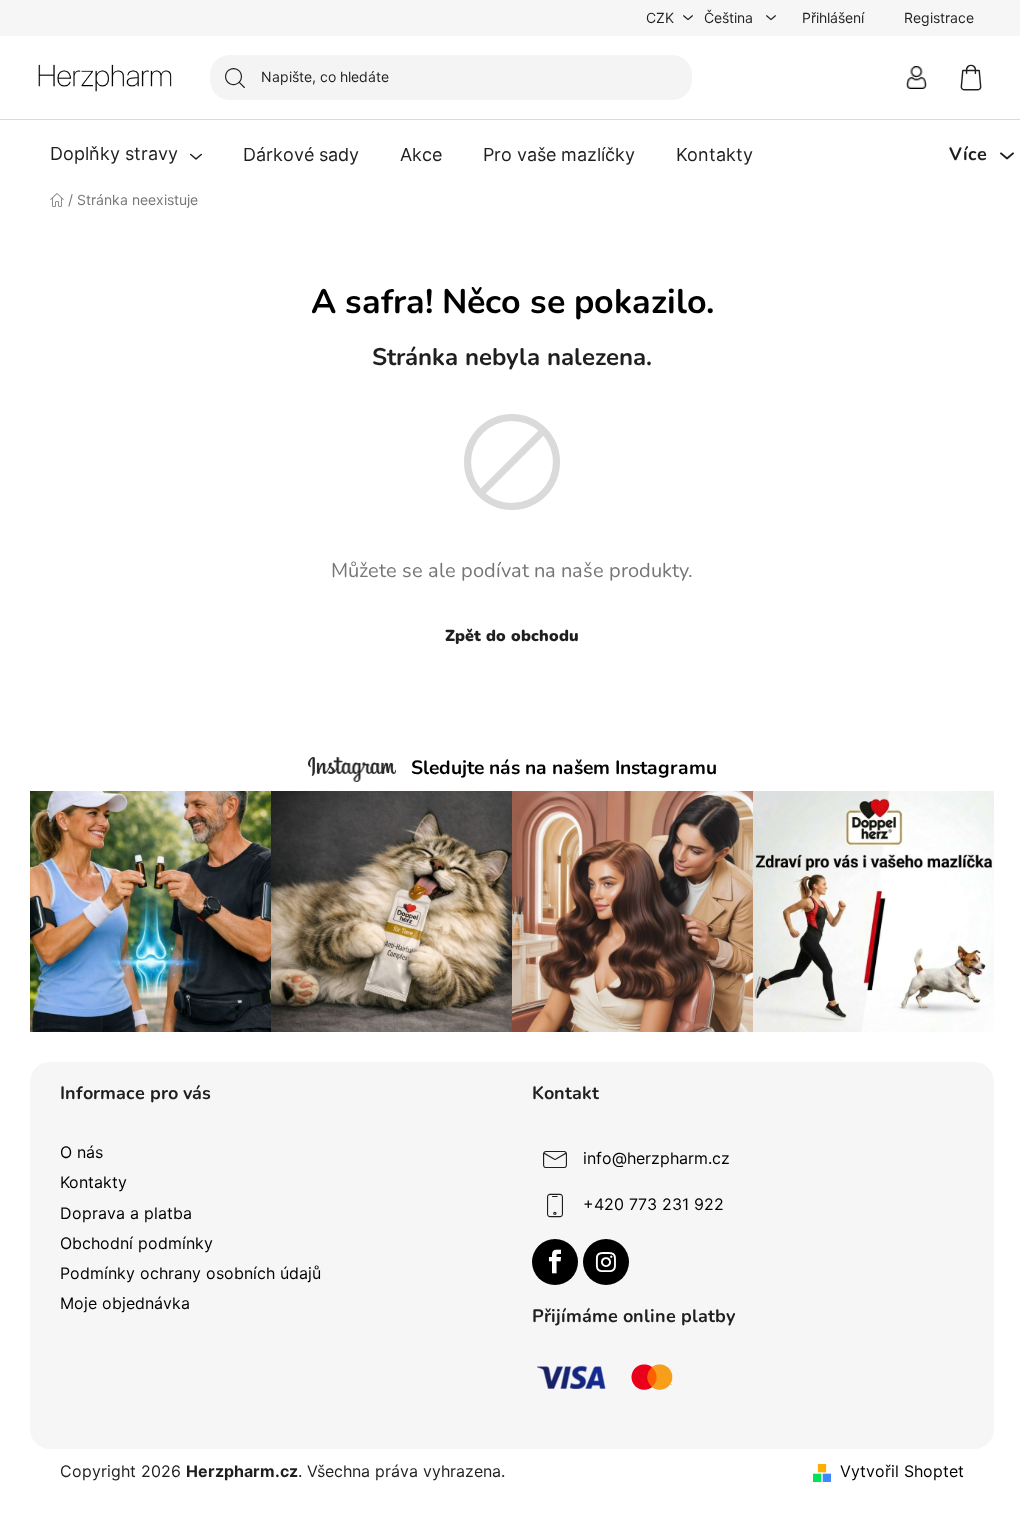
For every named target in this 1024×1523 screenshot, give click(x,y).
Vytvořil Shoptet (902, 1471)
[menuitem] (126, 155)
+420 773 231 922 (653, 1205)
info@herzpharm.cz (656, 1159)
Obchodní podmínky (136, 1243)
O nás (81, 1152)
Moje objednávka (125, 1303)
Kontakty (93, 1182)
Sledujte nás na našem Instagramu (564, 768)
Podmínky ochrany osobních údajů (190, 1273)
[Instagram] (606, 1262)
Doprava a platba (126, 1213)
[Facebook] (555, 1262)
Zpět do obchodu (512, 636)
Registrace (939, 17)
